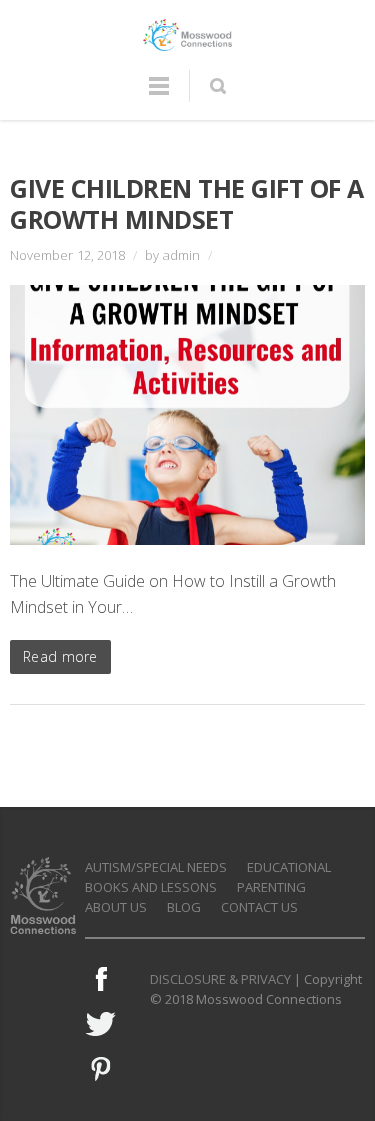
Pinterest (101, 1069)
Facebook (101, 979)
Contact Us (259, 907)
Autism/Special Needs (156, 867)
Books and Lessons (151, 887)
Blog (184, 907)
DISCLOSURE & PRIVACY (220, 979)
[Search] (217, 86)
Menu (159, 95)
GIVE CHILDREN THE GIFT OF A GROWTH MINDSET (187, 203)
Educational (289, 867)
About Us (116, 907)
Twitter (101, 1024)
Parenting (271, 887)
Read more (60, 656)
